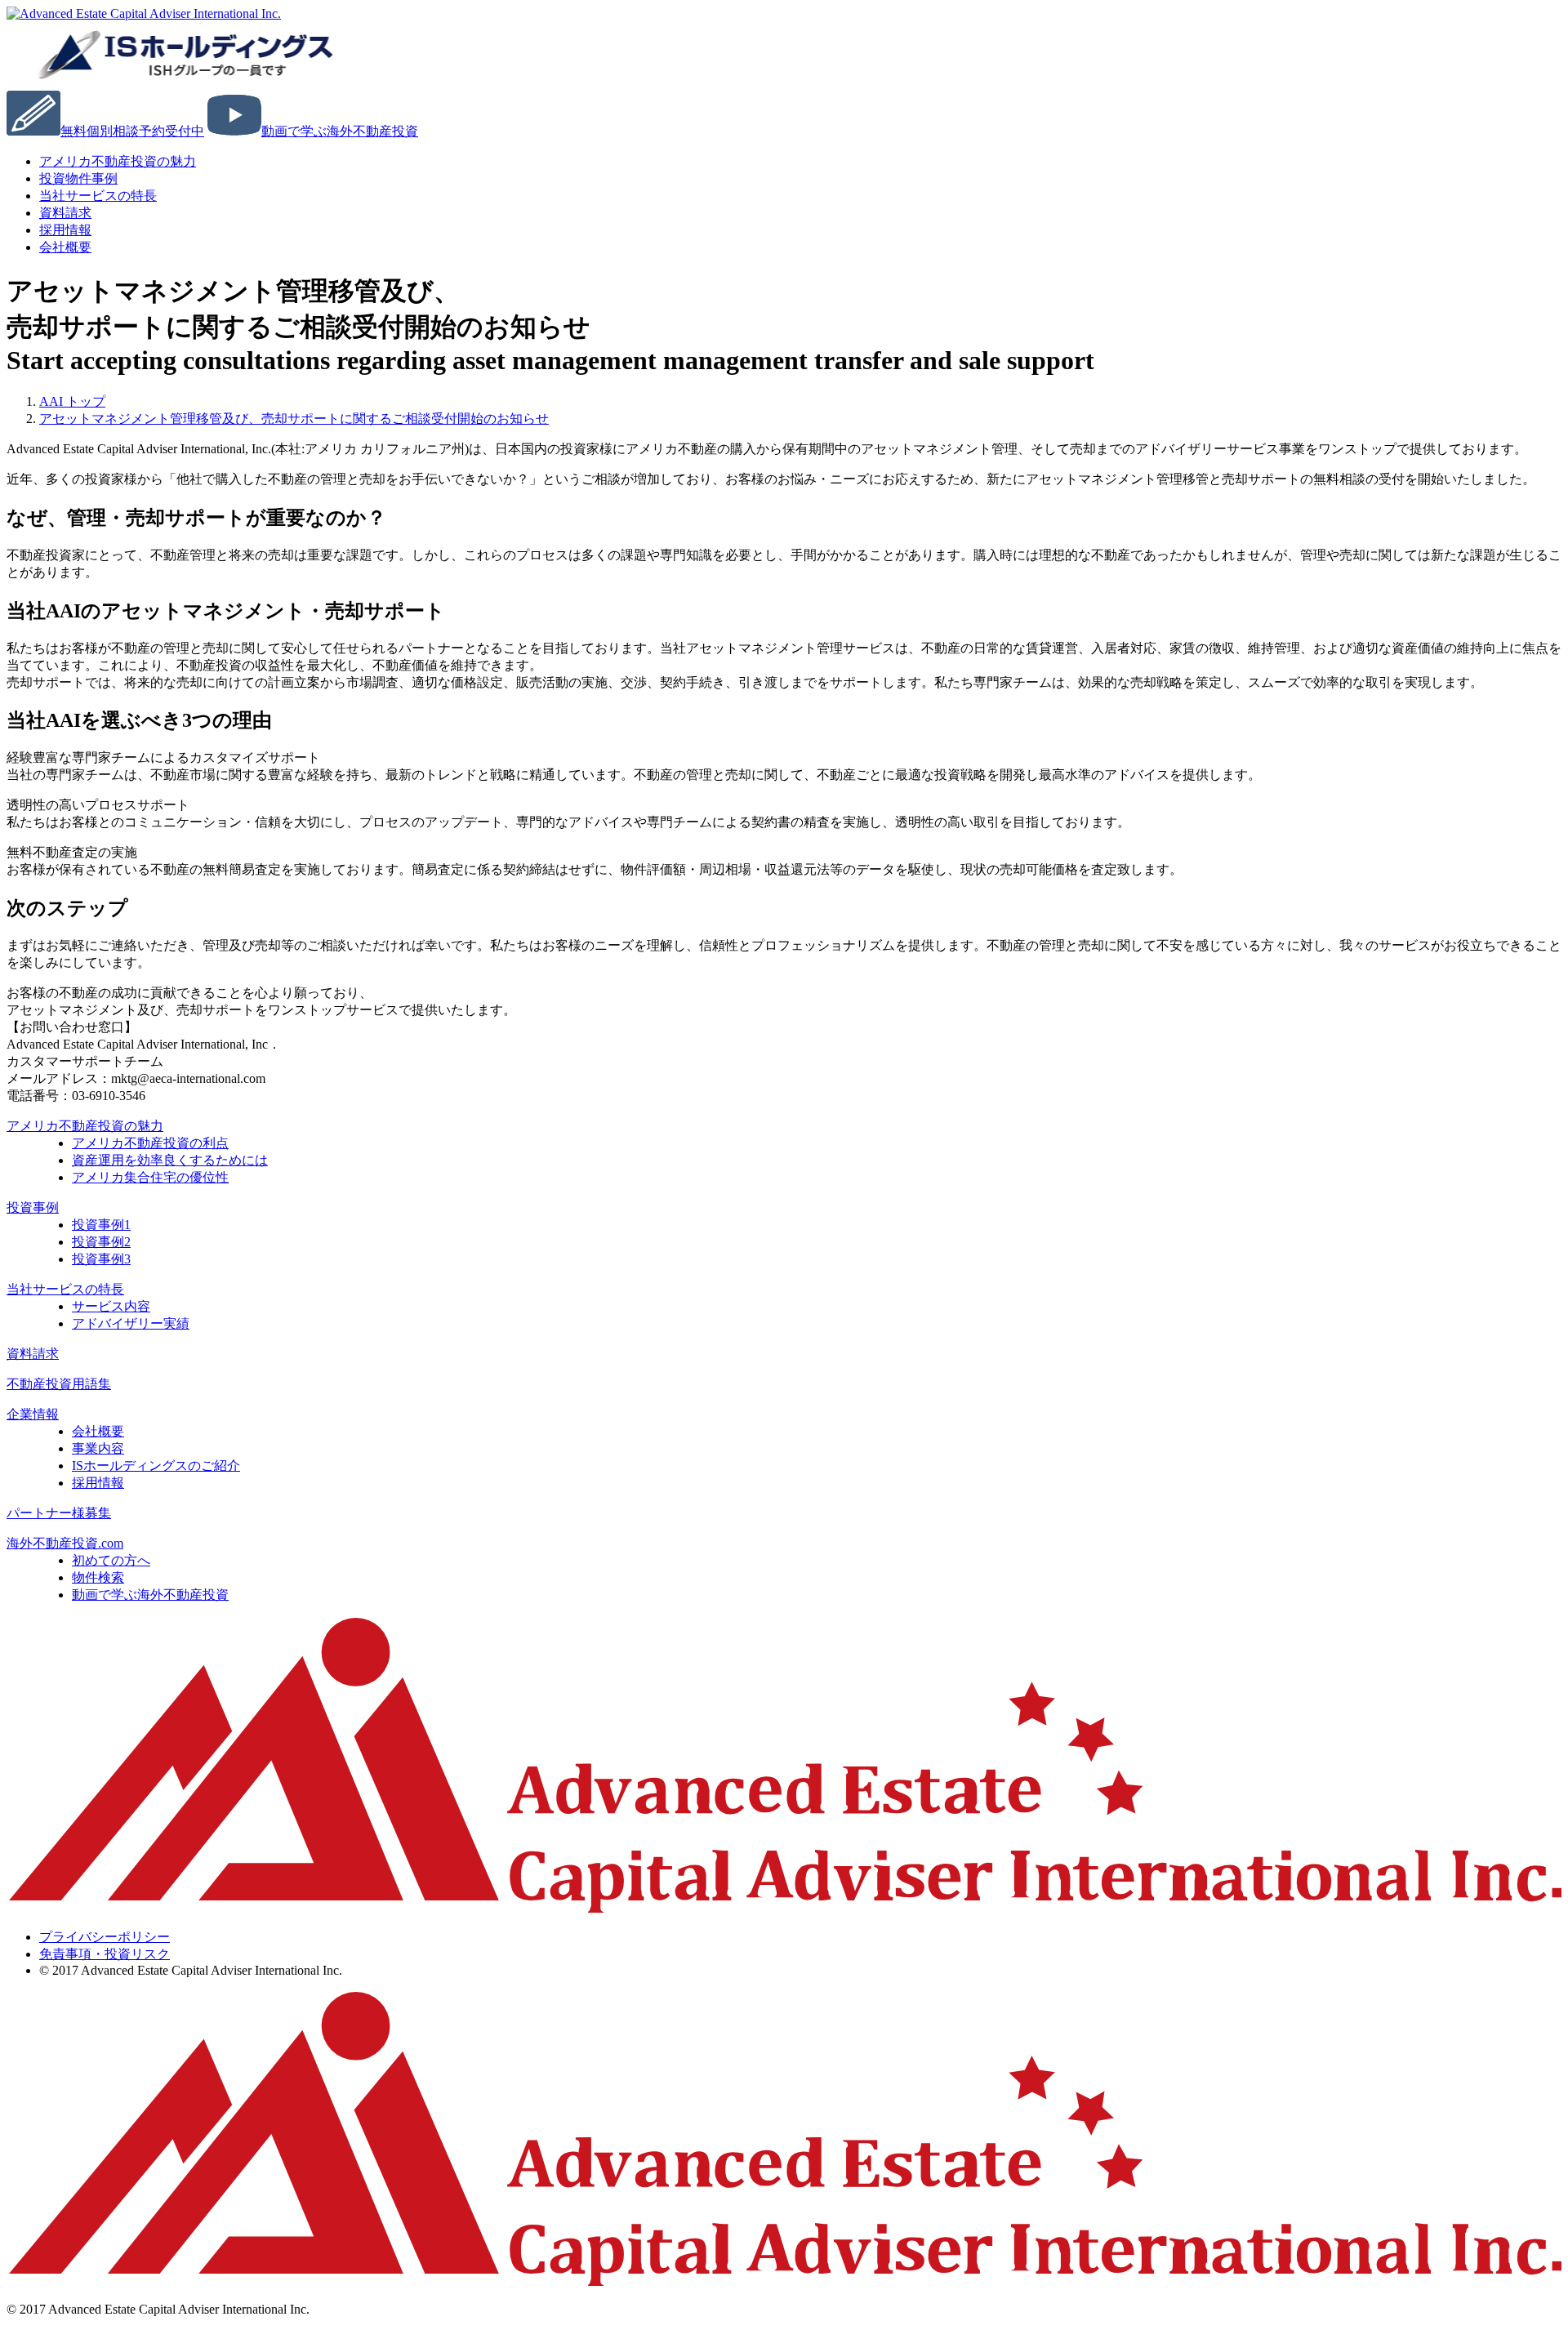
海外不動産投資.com (65, 1543)
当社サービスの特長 (98, 196)
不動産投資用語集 (59, 1384)
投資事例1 (101, 1225)
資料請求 (33, 1354)
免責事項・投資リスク (105, 1954)
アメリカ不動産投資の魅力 (118, 161)
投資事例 (33, 1207)
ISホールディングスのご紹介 (156, 1466)
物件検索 (98, 1577)
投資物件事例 (78, 178)
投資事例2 (101, 1242)
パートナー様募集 (59, 1513)
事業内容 (98, 1448)
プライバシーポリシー (105, 1937)
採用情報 (98, 1483)
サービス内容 (111, 1306)
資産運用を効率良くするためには (170, 1160)
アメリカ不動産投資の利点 (150, 1143)
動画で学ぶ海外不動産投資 (150, 1595)
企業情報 (33, 1414)
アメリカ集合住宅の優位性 (150, 1177)
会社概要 (65, 247)
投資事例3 (101, 1259)
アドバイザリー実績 (131, 1323)
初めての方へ (111, 1560)
